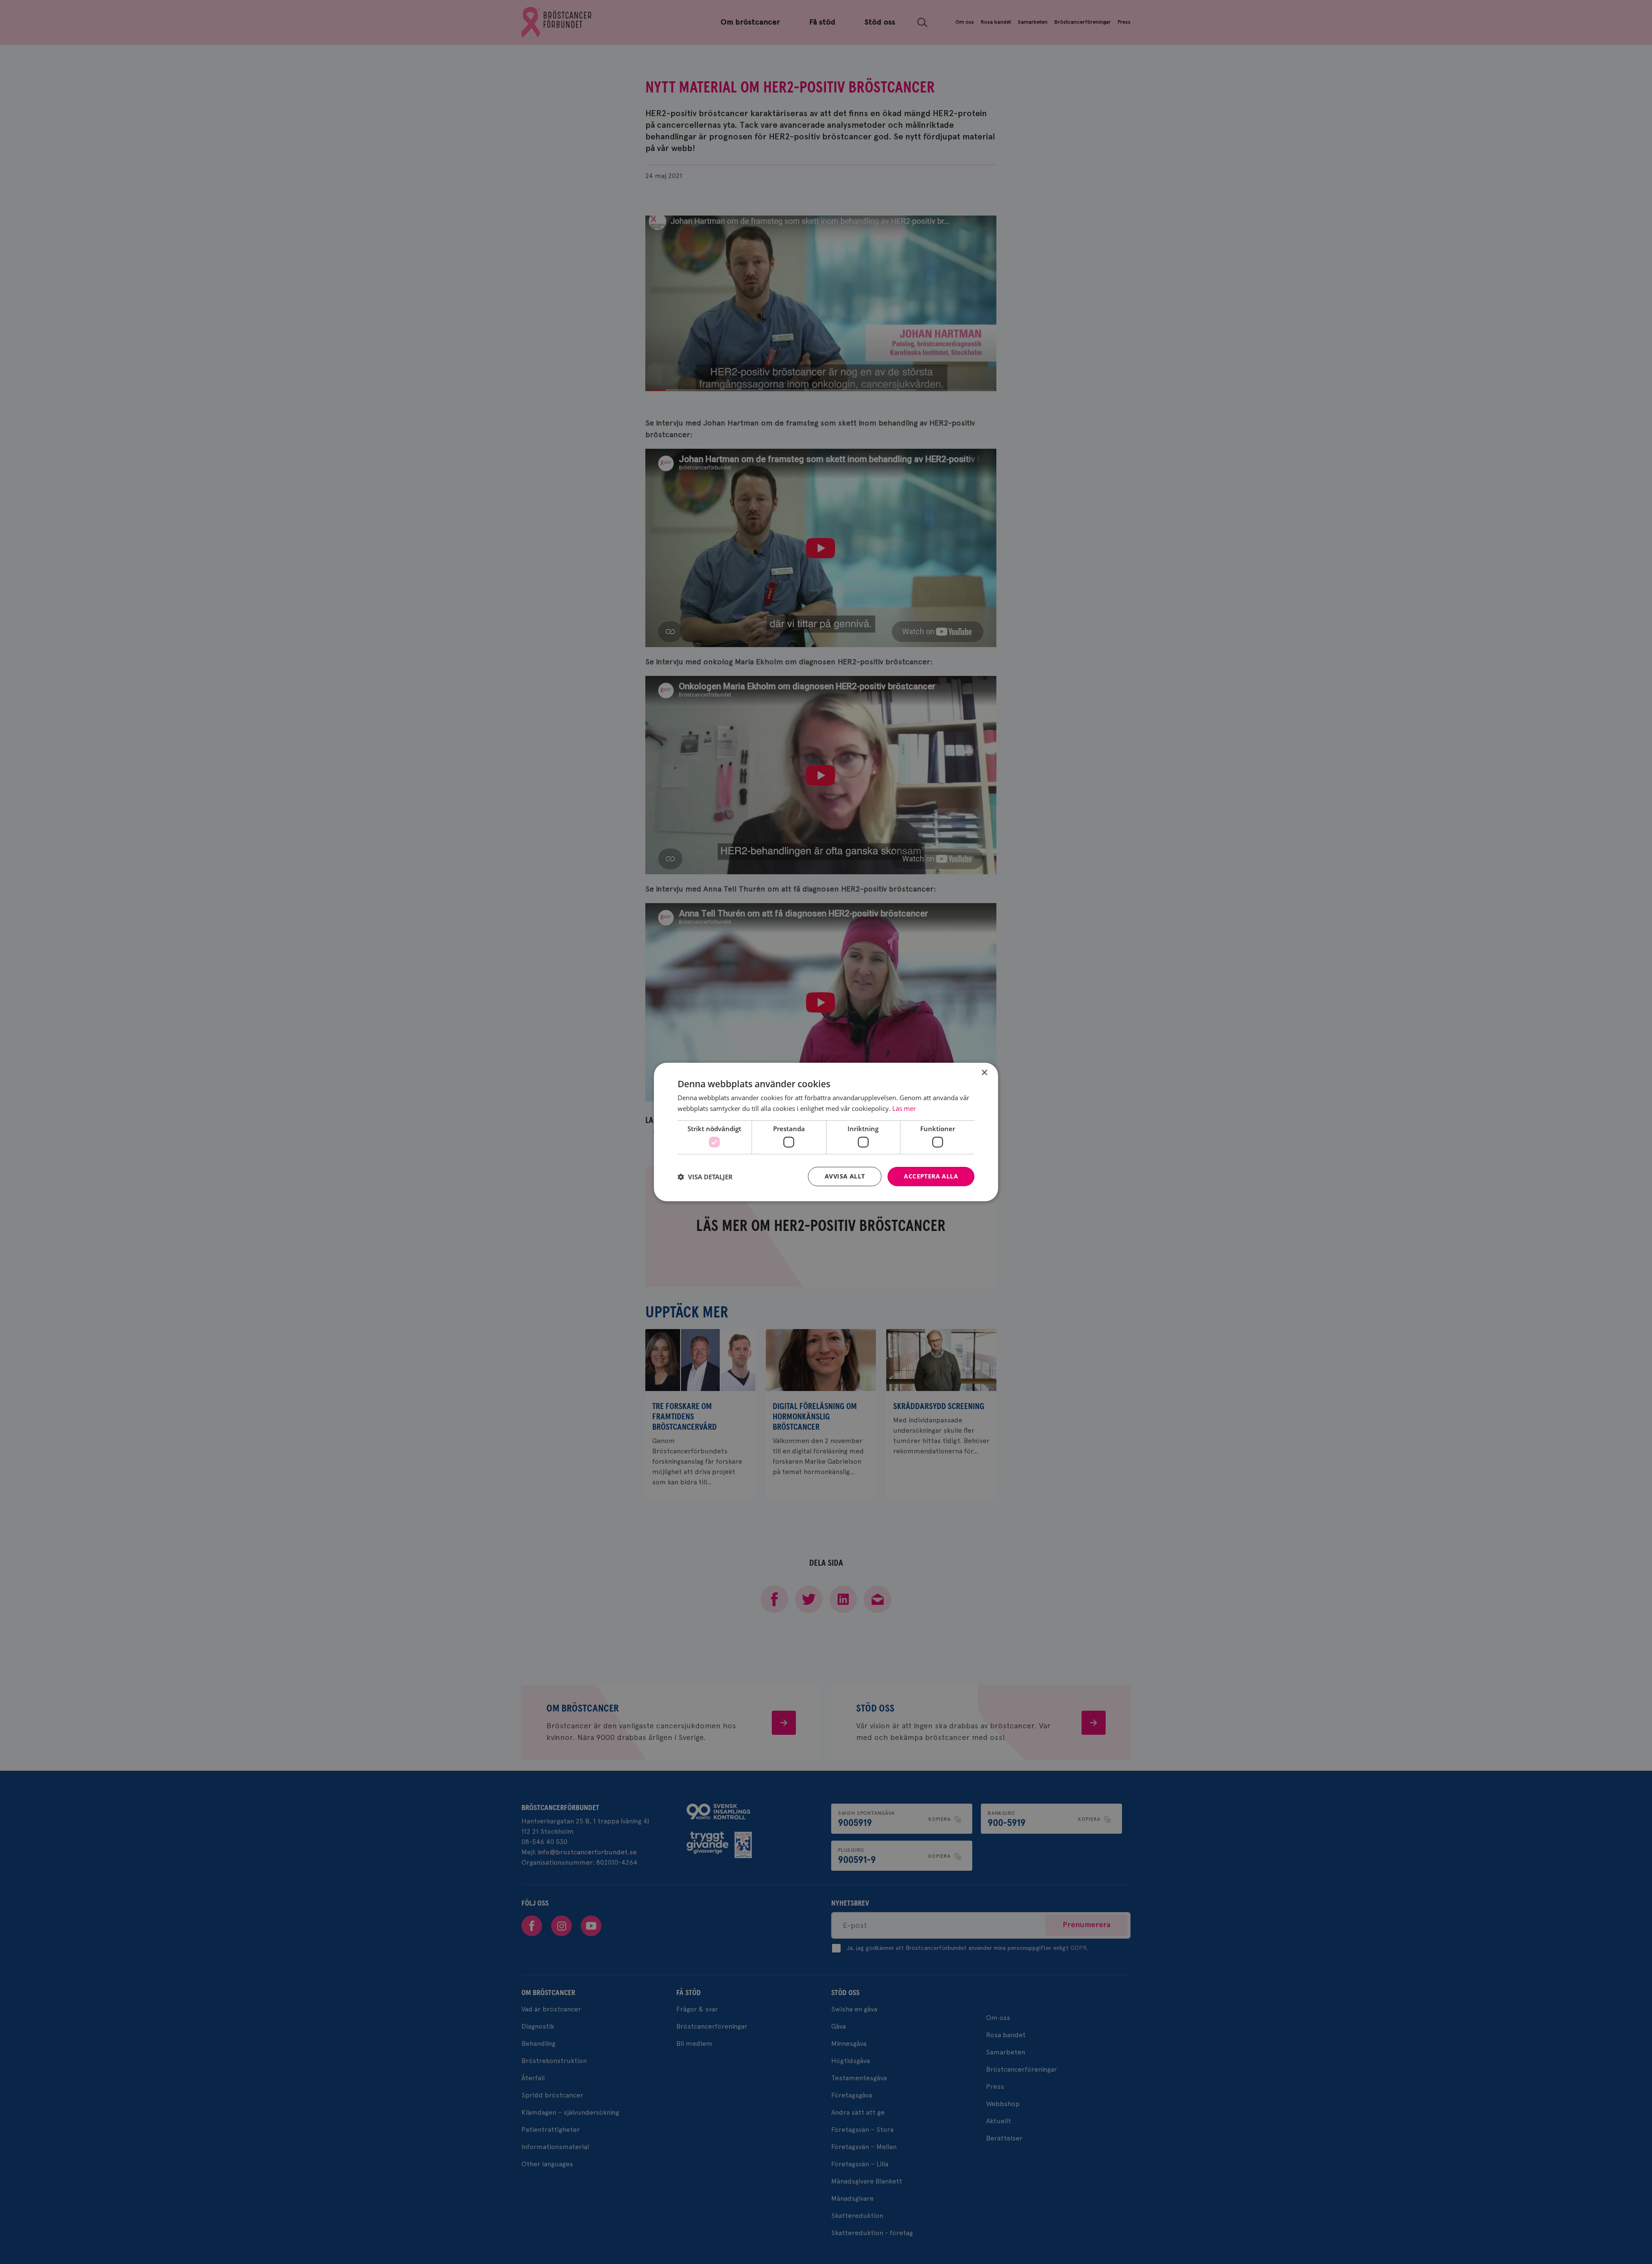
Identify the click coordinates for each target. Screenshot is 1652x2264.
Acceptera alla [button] (931, 1176)
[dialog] (826, 1132)
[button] (705, 1177)
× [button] (984, 1073)
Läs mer (904, 1108)
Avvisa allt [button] (845, 1176)
